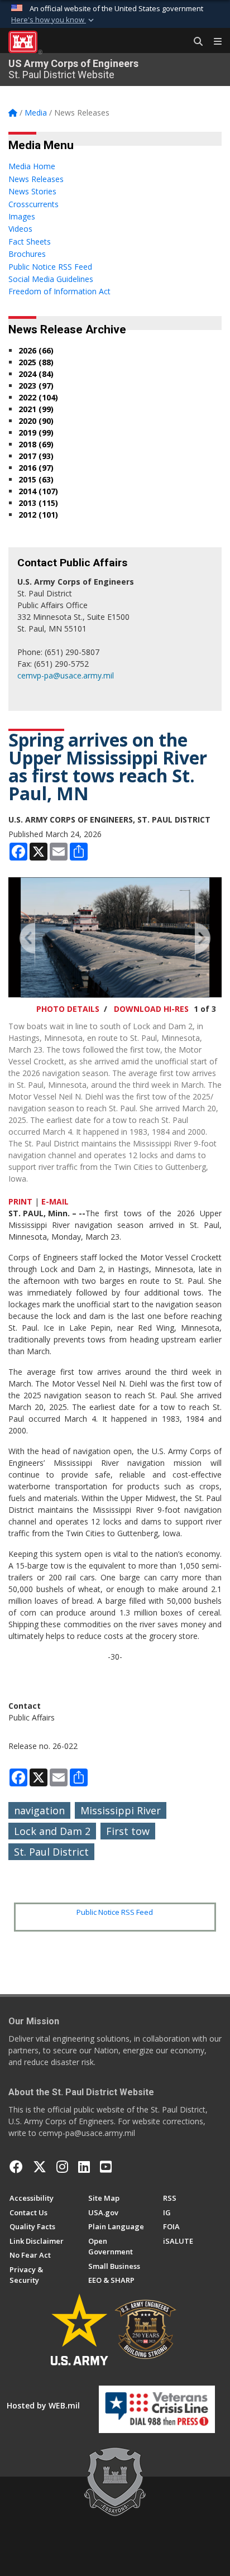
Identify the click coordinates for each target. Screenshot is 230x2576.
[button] (54, 20)
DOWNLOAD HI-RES (151, 1009)
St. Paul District (51, 1852)
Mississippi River (121, 1810)
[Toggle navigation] (213, 42)
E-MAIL (55, 1201)
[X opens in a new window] (40, 2167)
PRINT (20, 1201)
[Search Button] (194, 42)
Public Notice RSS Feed (115, 1912)
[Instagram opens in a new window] (62, 2167)
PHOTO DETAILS (68, 1009)
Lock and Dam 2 (52, 1831)
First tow (128, 1831)
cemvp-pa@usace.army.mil (66, 675)
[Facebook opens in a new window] (16, 2167)
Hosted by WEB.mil (43, 2405)
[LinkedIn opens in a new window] (84, 2167)
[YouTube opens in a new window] (106, 2167)
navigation (39, 1810)
